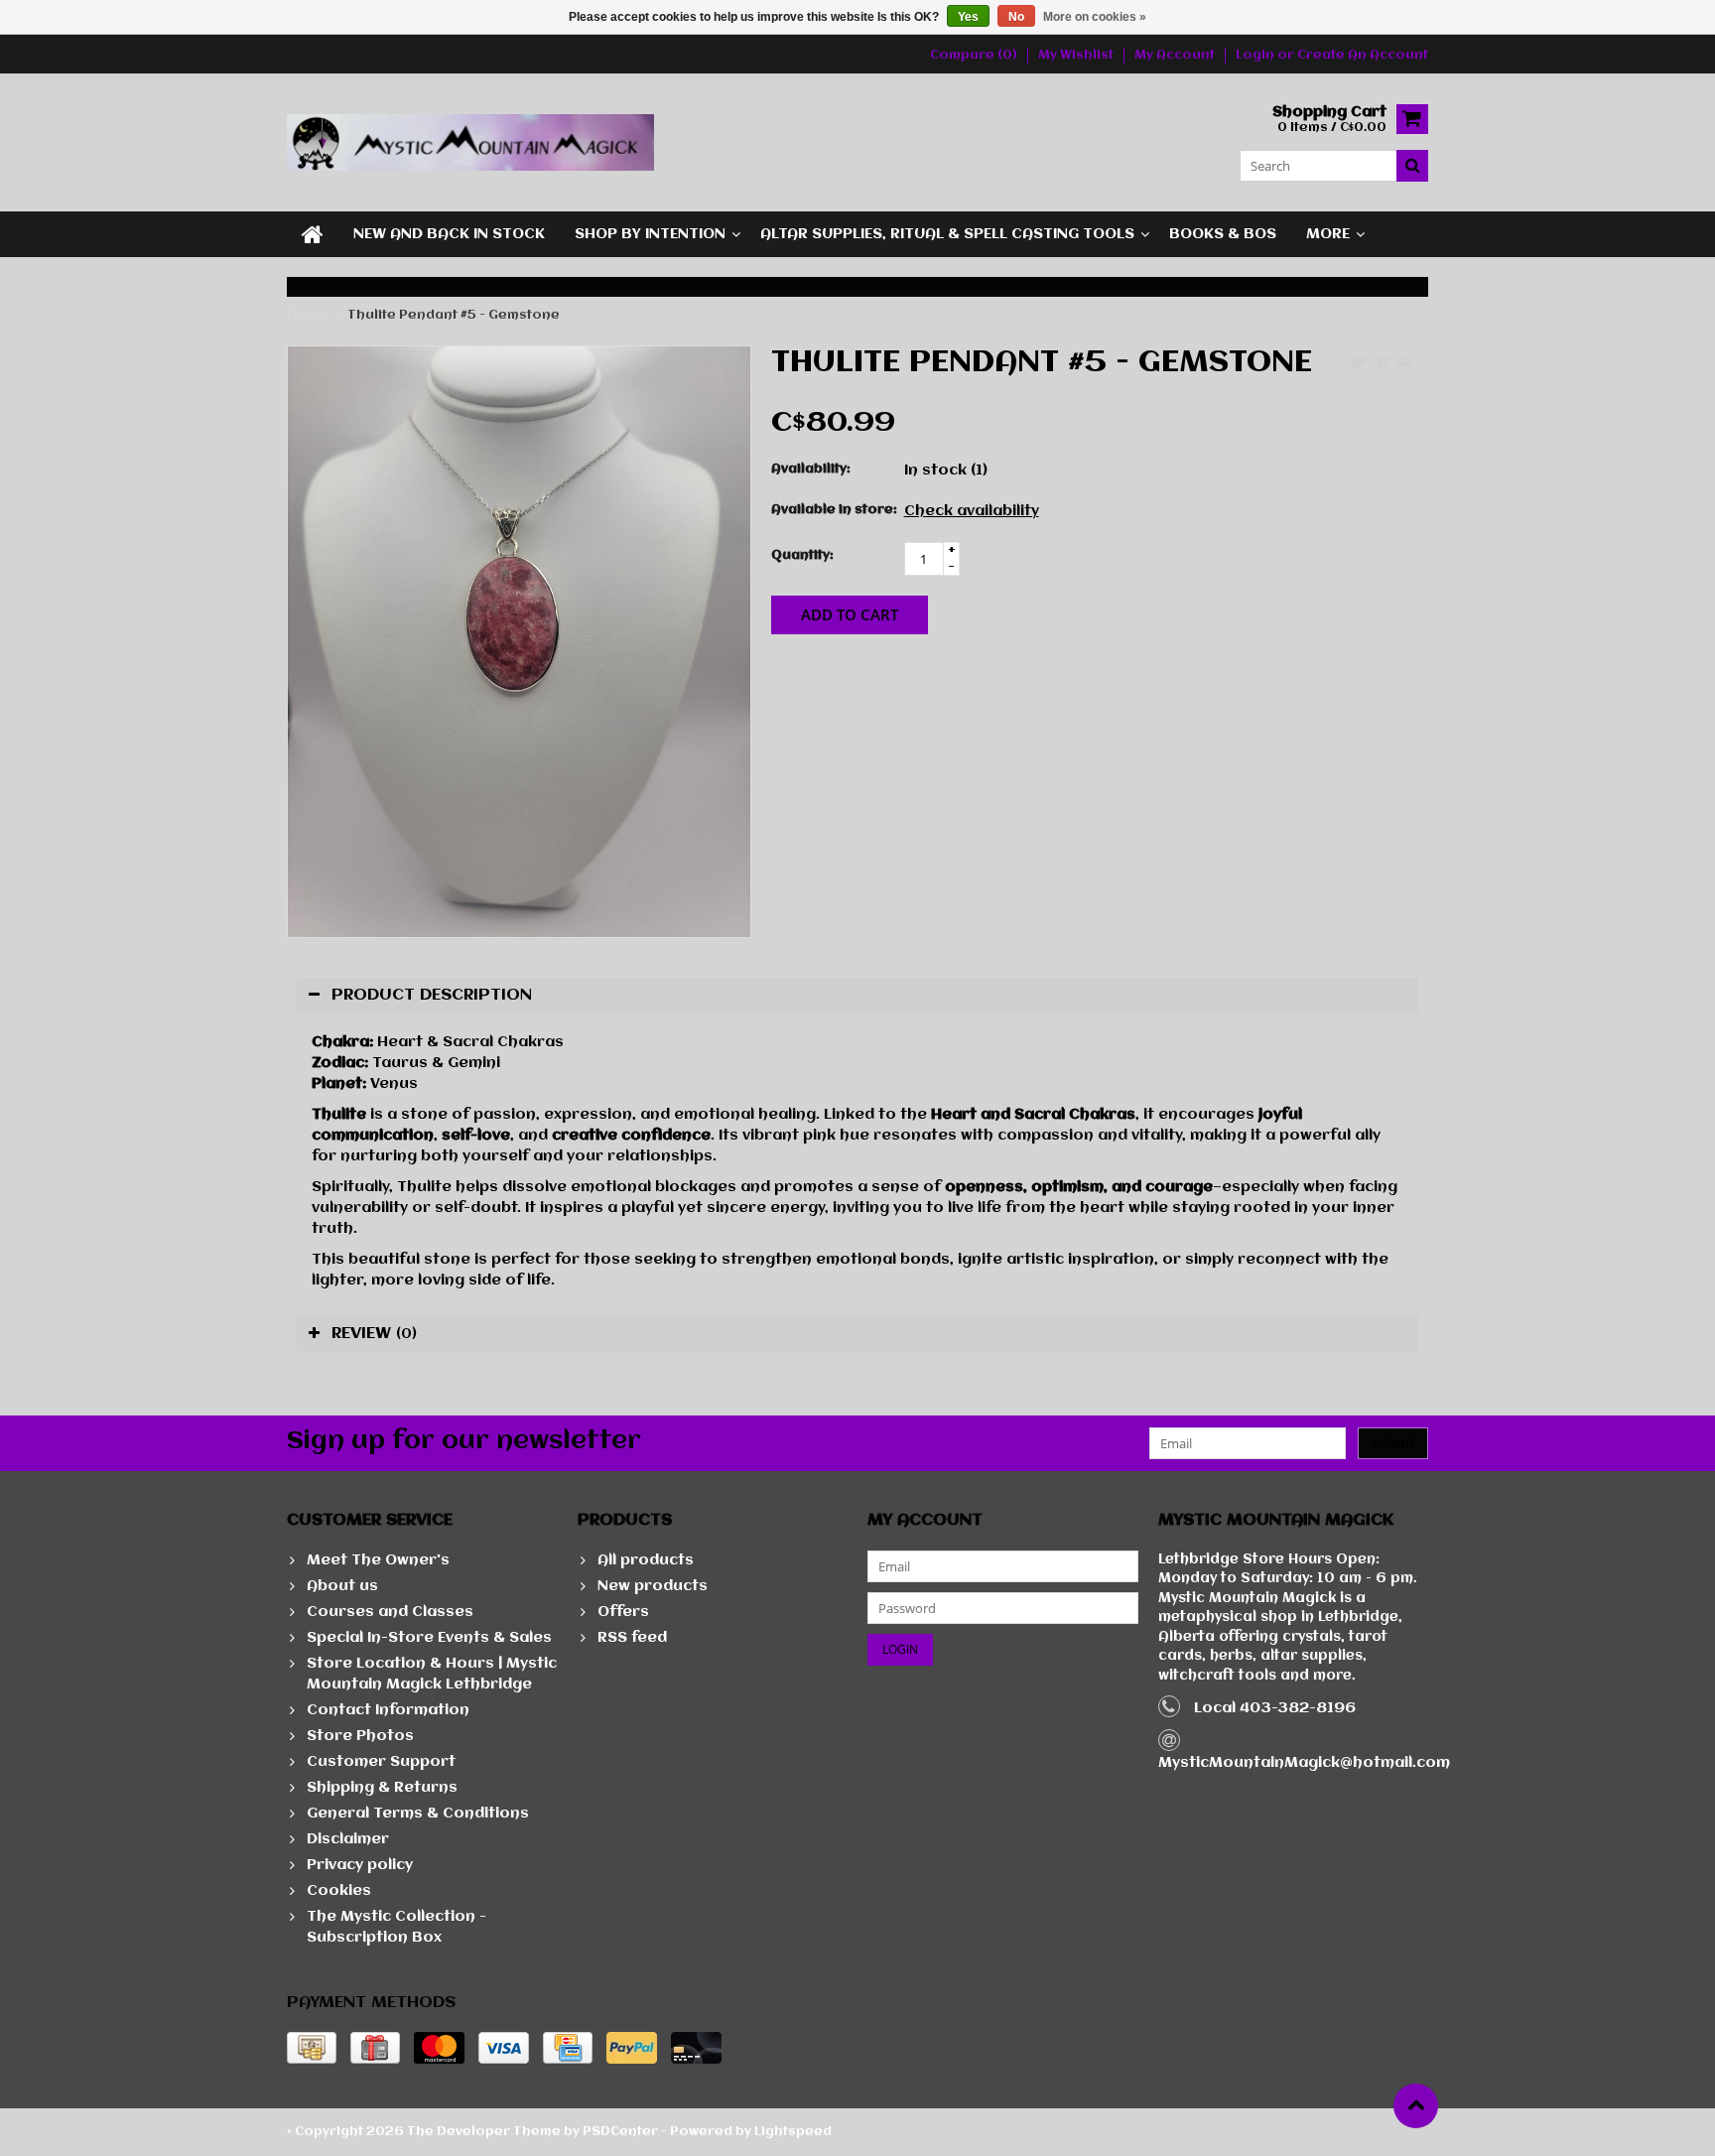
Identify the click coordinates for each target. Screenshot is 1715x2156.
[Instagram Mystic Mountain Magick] (923, 142)
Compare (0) (974, 55)
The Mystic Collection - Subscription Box (396, 1927)
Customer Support (381, 1762)
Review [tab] (374, 1334)
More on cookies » (1095, 17)
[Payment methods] (312, 2048)
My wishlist (1076, 55)
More (1328, 234)
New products (653, 1586)
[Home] (313, 234)
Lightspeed (793, 2132)
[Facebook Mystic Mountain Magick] (890, 142)
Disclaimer (348, 1839)
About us (342, 1586)
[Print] (1405, 365)
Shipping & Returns (382, 1788)
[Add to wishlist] (1358, 365)
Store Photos (360, 1736)
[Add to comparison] (1382, 365)
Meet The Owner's (378, 1560)
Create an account (1363, 55)
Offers (623, 1612)
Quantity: (802, 555)
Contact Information (388, 1710)
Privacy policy (360, 1865)
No (1016, 17)
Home (307, 315)
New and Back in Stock (449, 234)
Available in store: (833, 510)
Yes (968, 17)
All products (646, 1560)
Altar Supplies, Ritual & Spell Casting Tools (947, 234)
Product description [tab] (432, 995)
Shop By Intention (650, 234)
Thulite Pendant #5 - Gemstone (454, 315)
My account (1175, 55)
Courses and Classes (390, 1612)
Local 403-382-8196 (1275, 1708)
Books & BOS (1223, 234)
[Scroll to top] (1416, 2106)
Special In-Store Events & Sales (429, 1638)
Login (1256, 55)
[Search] (1412, 166)
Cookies (339, 1891)
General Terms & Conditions (418, 1814)
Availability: (811, 469)
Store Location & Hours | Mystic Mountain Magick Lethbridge (432, 1674)
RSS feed (632, 1638)
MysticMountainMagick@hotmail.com (1304, 1763)
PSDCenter (620, 2132)
